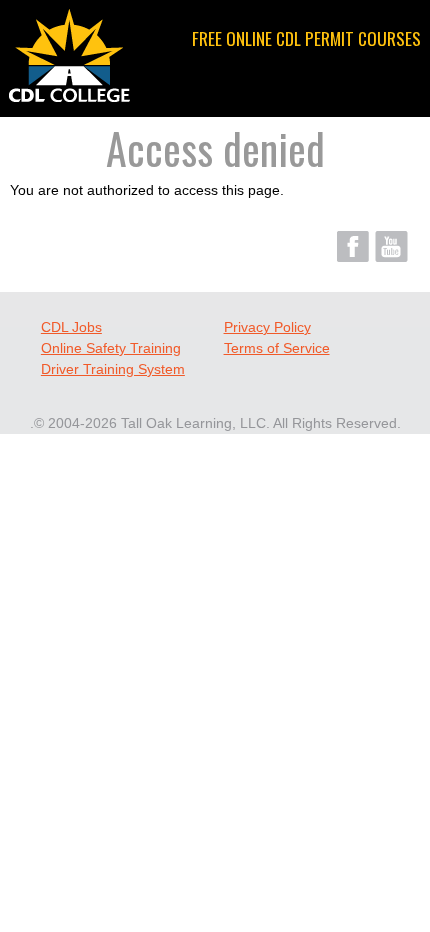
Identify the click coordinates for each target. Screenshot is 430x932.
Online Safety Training (111, 348)
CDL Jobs (71, 327)
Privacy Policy (267, 327)
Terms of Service (277, 348)
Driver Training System (113, 369)
